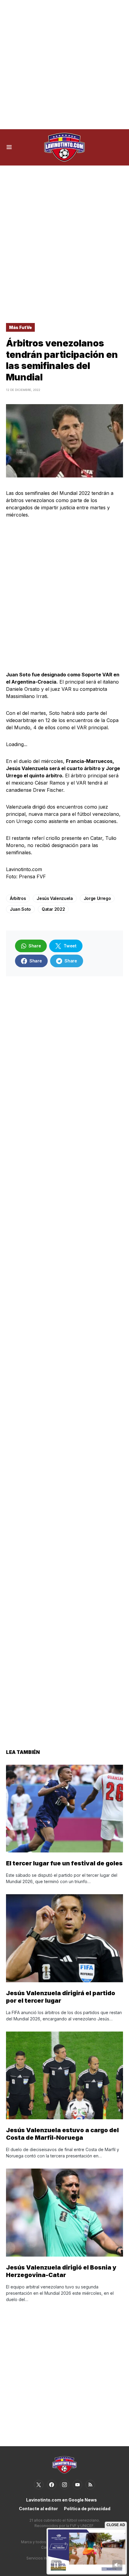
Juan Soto (20, 909)
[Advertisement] (64, 65)
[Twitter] (39, 2485)
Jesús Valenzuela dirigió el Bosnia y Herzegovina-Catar (61, 2271)
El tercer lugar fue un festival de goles (64, 1863)
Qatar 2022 (53, 909)
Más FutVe (20, 327)
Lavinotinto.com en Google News (61, 2500)
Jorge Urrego (97, 898)
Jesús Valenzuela (55, 898)
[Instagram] (64, 2485)
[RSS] (90, 2485)
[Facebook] (52, 2485)
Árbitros (18, 898)
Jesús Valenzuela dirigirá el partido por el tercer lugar (61, 1997)
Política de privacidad (87, 2509)
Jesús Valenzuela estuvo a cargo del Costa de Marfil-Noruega (62, 2134)
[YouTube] (77, 2485)
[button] (9, 147)
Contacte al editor (38, 2509)
